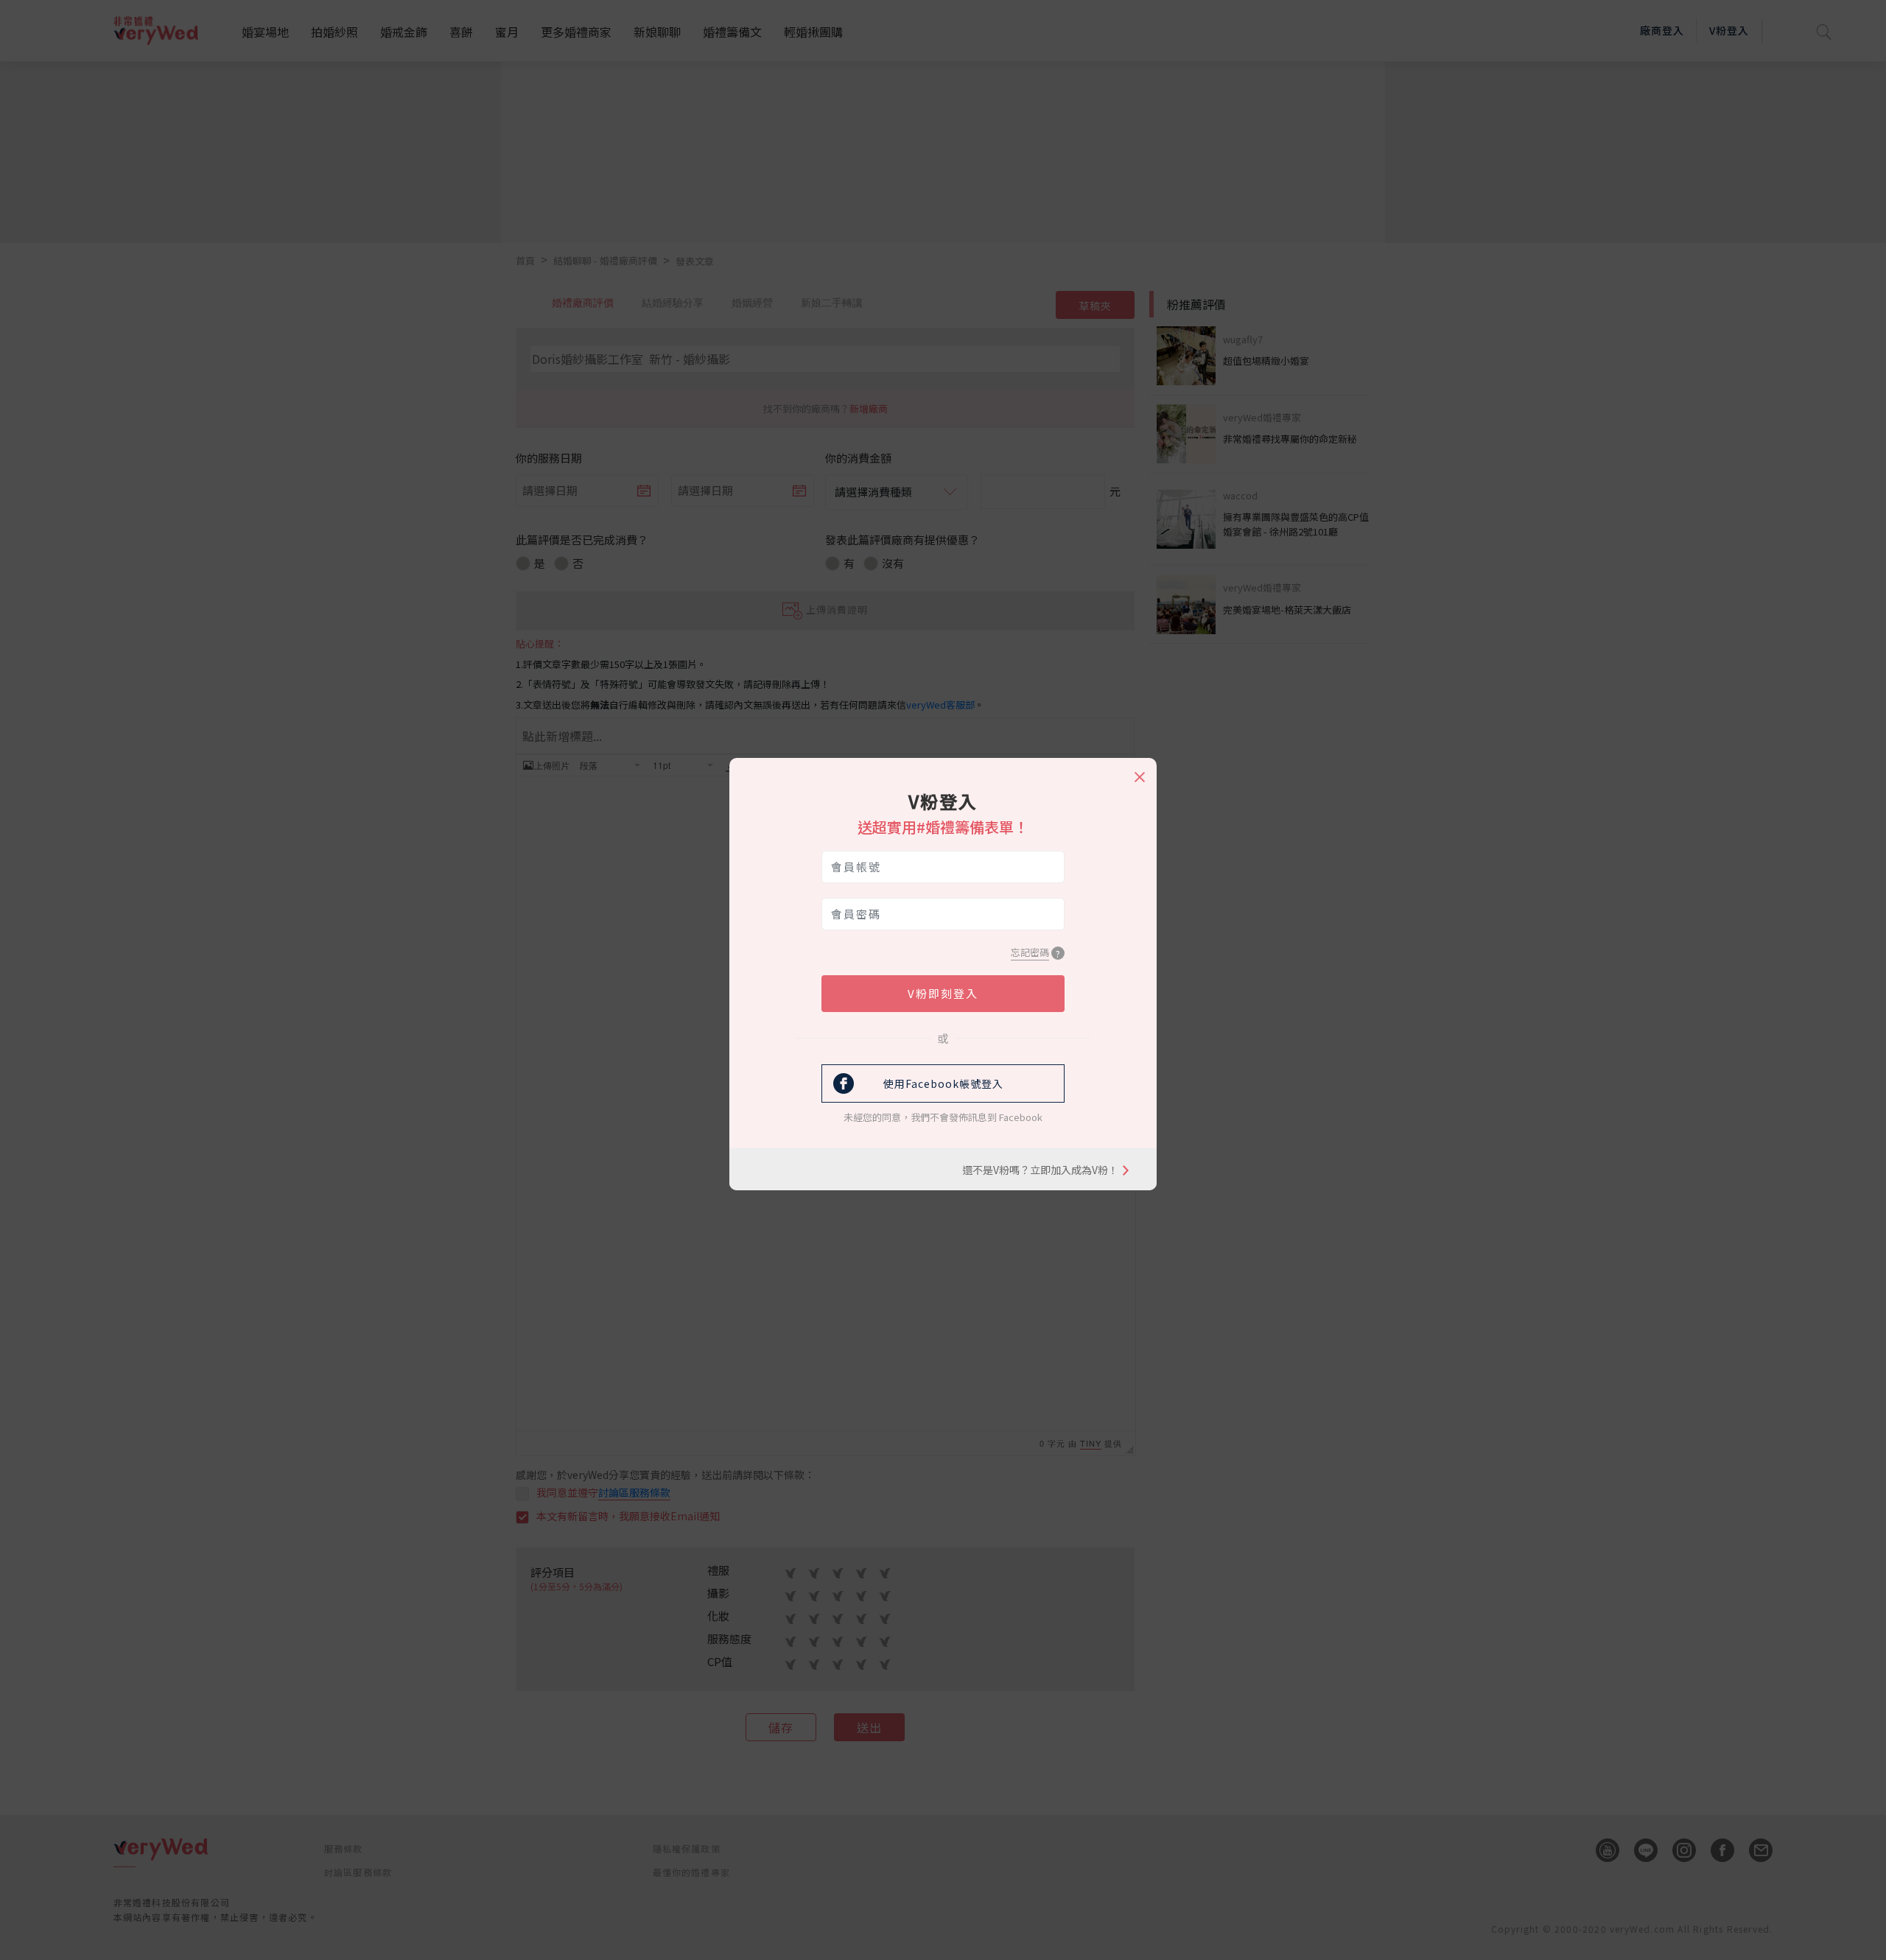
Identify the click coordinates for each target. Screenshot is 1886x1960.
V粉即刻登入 (943, 993)
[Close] (1139, 770)
